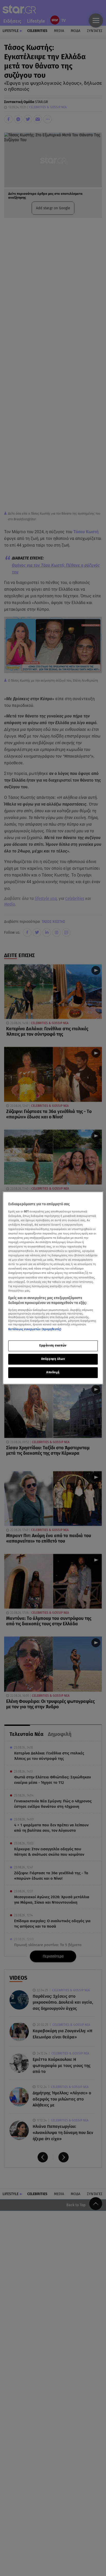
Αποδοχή (53, 1373)
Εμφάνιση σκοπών (53, 1346)
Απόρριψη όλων (53, 1359)
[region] (53, 1288)
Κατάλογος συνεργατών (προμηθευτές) (35, 1329)
